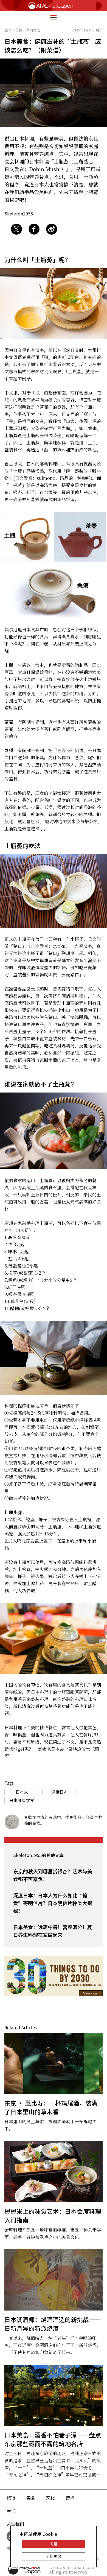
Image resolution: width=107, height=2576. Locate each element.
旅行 (11, 2498)
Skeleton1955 (19, 214)
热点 (70, 2498)
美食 (31, 2498)
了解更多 (54, 2556)
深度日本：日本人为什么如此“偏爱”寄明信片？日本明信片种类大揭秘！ (53, 1903)
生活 (11, 2511)
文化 (50, 2498)
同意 (54, 2544)
